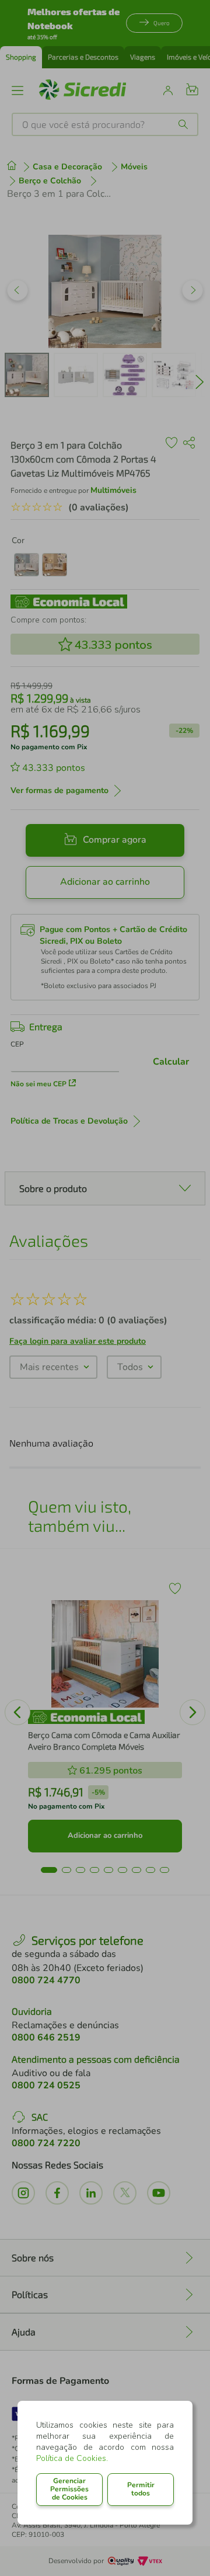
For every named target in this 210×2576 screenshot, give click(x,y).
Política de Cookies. (72, 2458)
